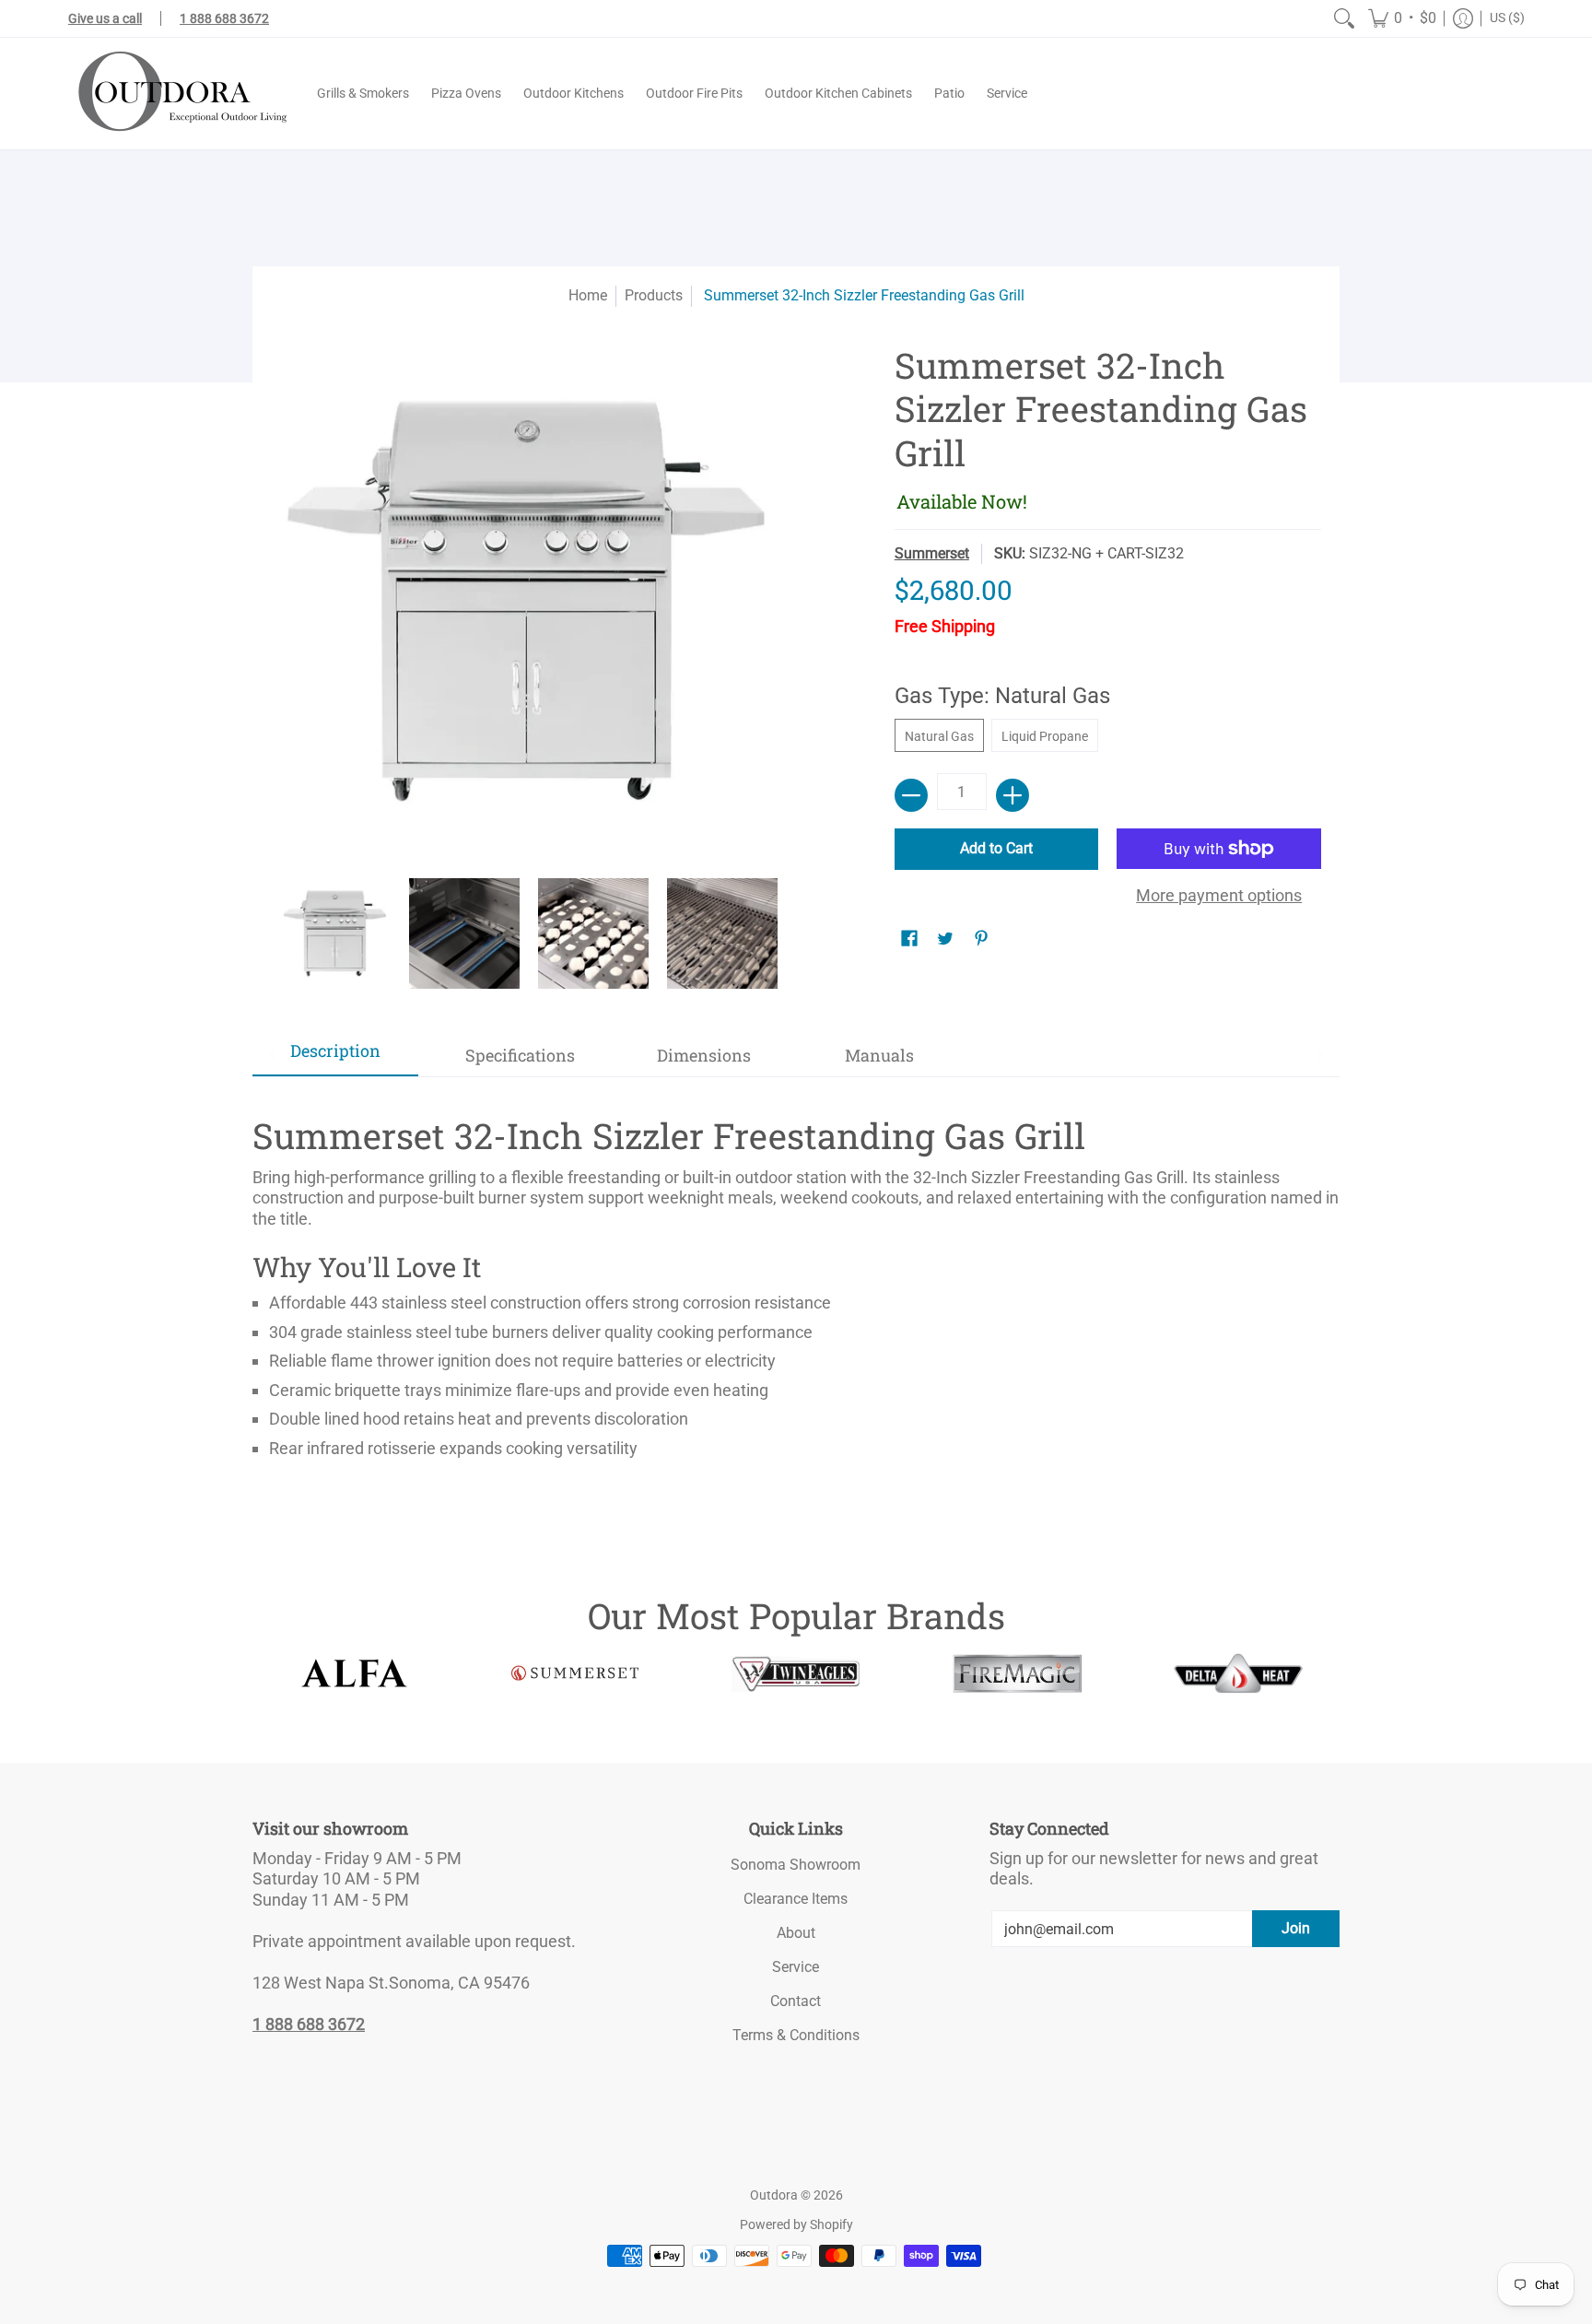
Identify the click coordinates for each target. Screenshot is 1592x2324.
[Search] (1344, 18)
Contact (796, 2001)
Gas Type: (1002, 696)
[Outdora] (179, 94)
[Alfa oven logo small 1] (354, 1673)
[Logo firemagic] (1017, 1673)
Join (1296, 1928)
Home (588, 295)
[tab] (335, 1056)
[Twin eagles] (796, 1673)
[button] (1402, 18)
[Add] (1013, 795)
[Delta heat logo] (1238, 1673)
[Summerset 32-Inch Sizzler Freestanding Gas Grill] (335, 933)
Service (796, 1967)
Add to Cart (996, 848)
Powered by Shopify (796, 2224)
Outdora (774, 2195)
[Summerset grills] (575, 1673)
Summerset (932, 553)
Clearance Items (796, 1899)
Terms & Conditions (796, 2035)
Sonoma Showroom (796, 1865)
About (796, 1933)
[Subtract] (911, 795)
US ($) (1507, 18)
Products (654, 295)
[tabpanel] (796, 1280)
